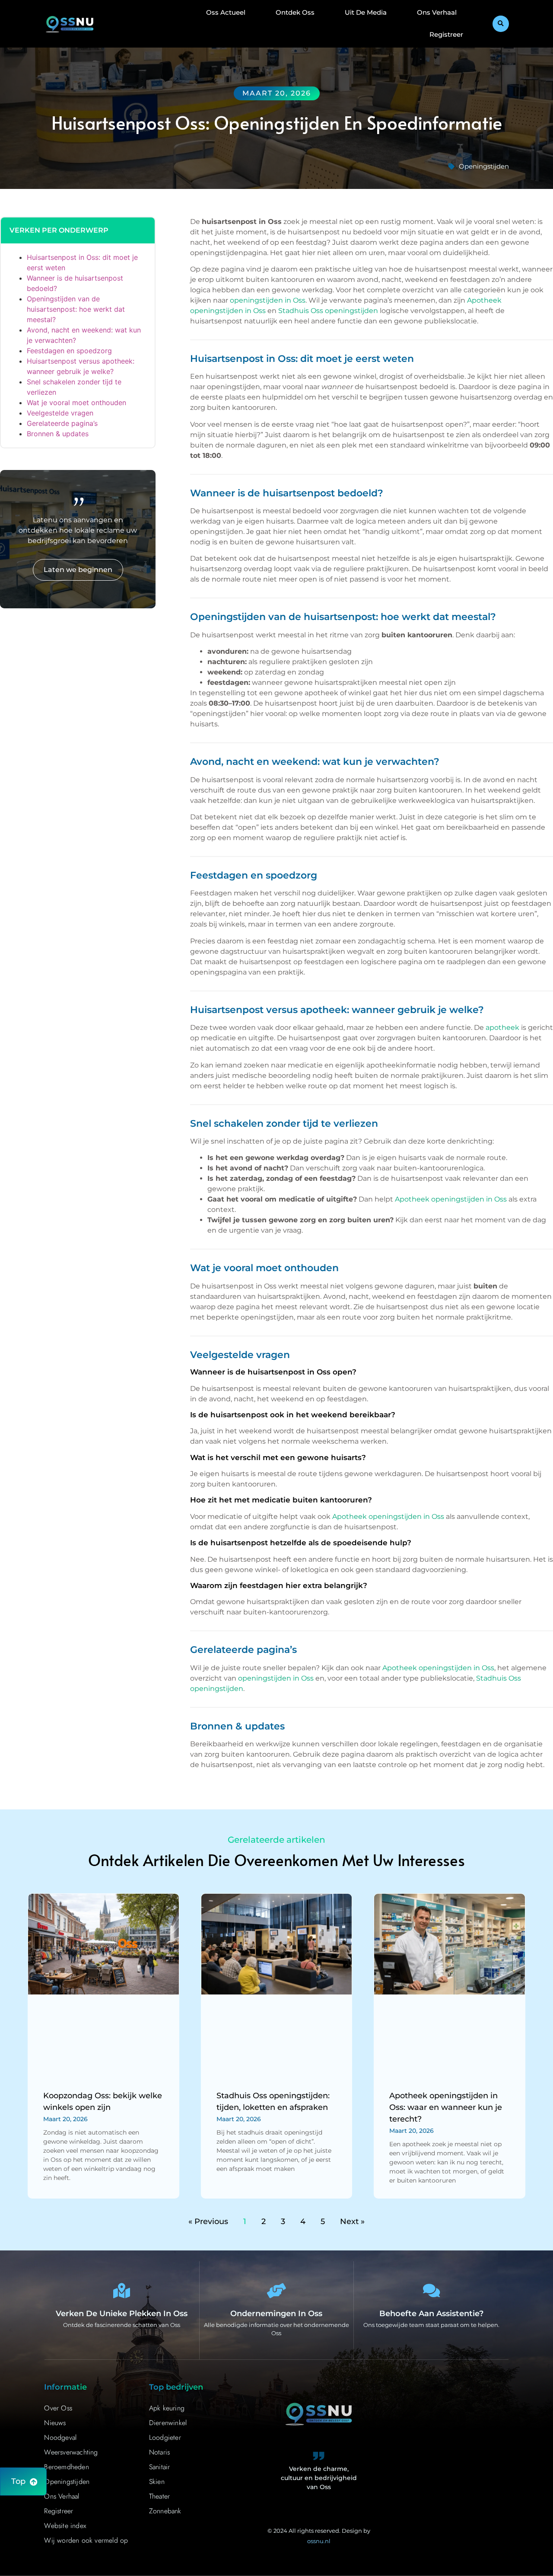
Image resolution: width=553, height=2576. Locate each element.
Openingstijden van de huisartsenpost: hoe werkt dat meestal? (76, 309)
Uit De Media (366, 12)
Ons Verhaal (437, 12)
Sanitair (160, 2467)
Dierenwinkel (168, 2423)
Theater (159, 2496)
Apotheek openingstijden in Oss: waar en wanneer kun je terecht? (446, 2107)
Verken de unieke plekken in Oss (122, 2314)
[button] (501, 24)
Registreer (446, 34)
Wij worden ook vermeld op (86, 2540)
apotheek (502, 1028)
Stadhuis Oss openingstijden (328, 311)
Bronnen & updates (58, 434)
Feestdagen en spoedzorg (69, 351)
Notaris (159, 2452)
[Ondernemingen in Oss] (276, 2290)
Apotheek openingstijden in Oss (451, 1199)
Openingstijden (484, 166)
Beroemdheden (66, 2467)
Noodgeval (60, 2437)
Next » (352, 2221)
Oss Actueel (226, 12)
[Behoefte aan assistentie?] (431, 2290)
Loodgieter (165, 2437)
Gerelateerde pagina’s (62, 423)
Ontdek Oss (295, 12)
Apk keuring (167, 2408)
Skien (157, 2482)
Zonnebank (165, 2511)
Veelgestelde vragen (60, 413)
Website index (65, 2526)
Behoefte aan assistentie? (431, 2314)
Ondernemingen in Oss (276, 2314)
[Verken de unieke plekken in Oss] (122, 2290)
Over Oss (58, 2408)
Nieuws (55, 2423)
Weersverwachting (71, 2452)
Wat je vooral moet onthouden (76, 403)
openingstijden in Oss (268, 300)
